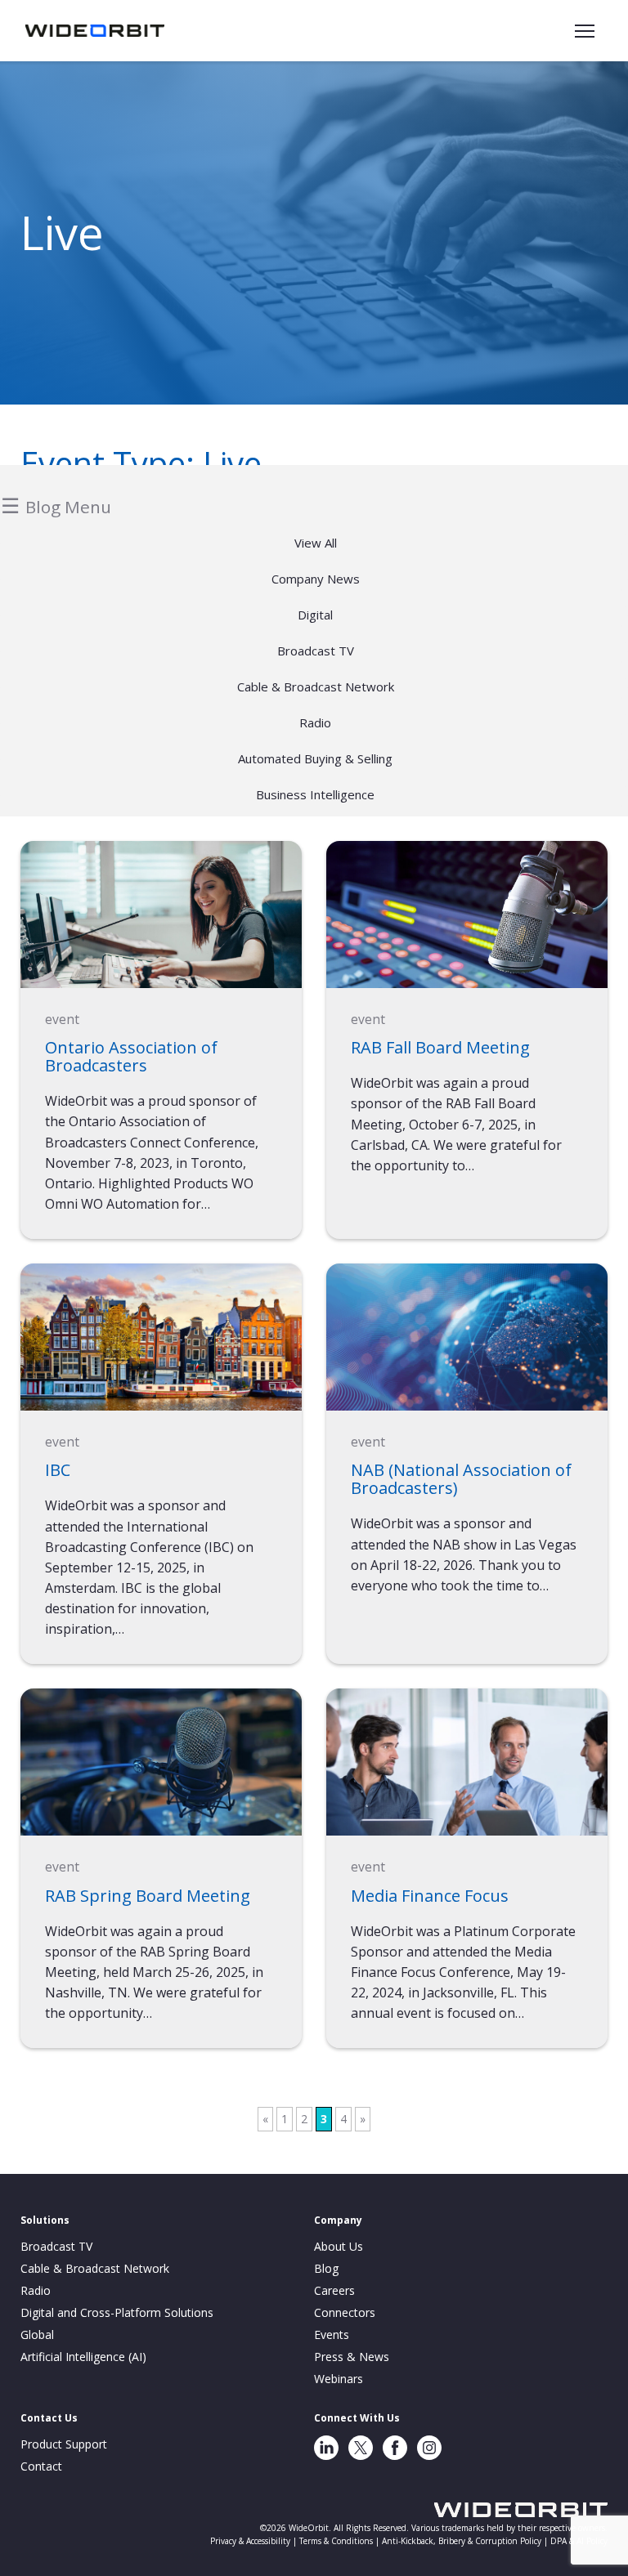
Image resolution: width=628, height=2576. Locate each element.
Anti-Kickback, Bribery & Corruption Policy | (466, 2541)
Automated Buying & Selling (315, 758)
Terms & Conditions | (341, 2541)
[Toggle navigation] (585, 31)
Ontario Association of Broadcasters (131, 1056)
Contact (41, 2466)
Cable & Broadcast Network (316, 686)
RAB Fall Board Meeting (440, 1047)
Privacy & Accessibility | (255, 2541)
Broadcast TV (316, 651)
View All (316, 543)
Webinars (339, 2379)
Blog (326, 2268)
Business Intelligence (315, 794)
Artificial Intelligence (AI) (83, 2357)
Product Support (64, 2444)
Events (332, 2334)
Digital (315, 615)
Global (37, 2334)
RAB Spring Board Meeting (148, 1896)
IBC (58, 1470)
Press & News (352, 2357)
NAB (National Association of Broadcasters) (461, 1479)
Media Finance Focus (430, 1896)
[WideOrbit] (95, 30)
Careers (334, 2290)
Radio (315, 722)
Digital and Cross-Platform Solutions (117, 2312)
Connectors (345, 2312)
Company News (316, 579)
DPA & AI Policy (579, 2541)
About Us (339, 2246)
